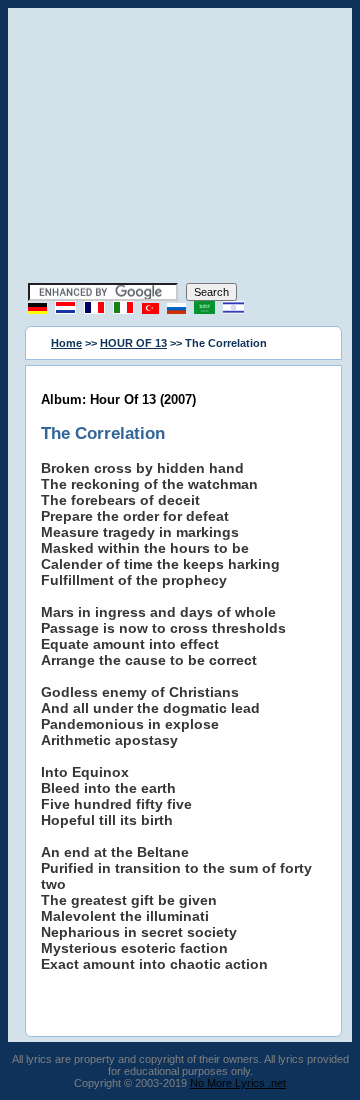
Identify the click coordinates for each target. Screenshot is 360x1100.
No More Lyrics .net (238, 1083)
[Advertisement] (180, 148)
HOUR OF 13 (133, 343)
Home (66, 343)
